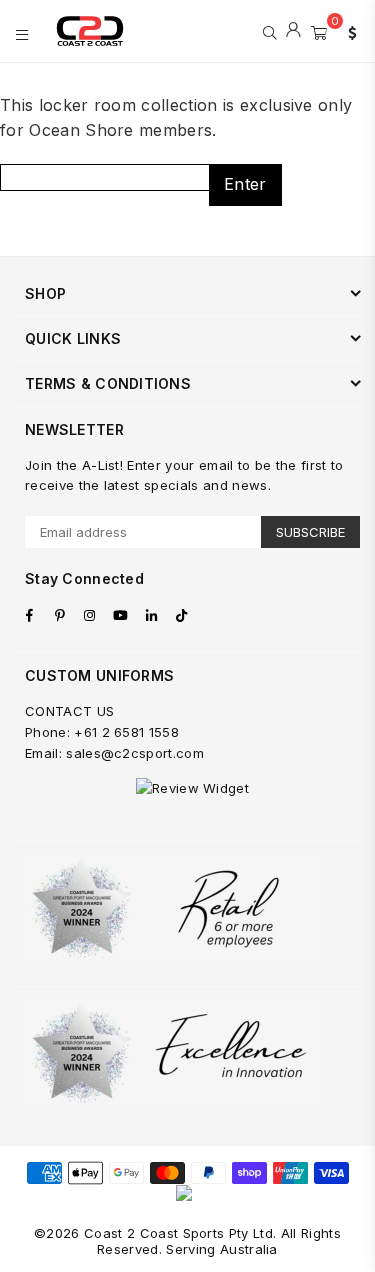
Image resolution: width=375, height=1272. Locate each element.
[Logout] (293, 31)
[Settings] (348, 31)
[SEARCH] (269, 31)
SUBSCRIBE (310, 532)
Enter (245, 184)
